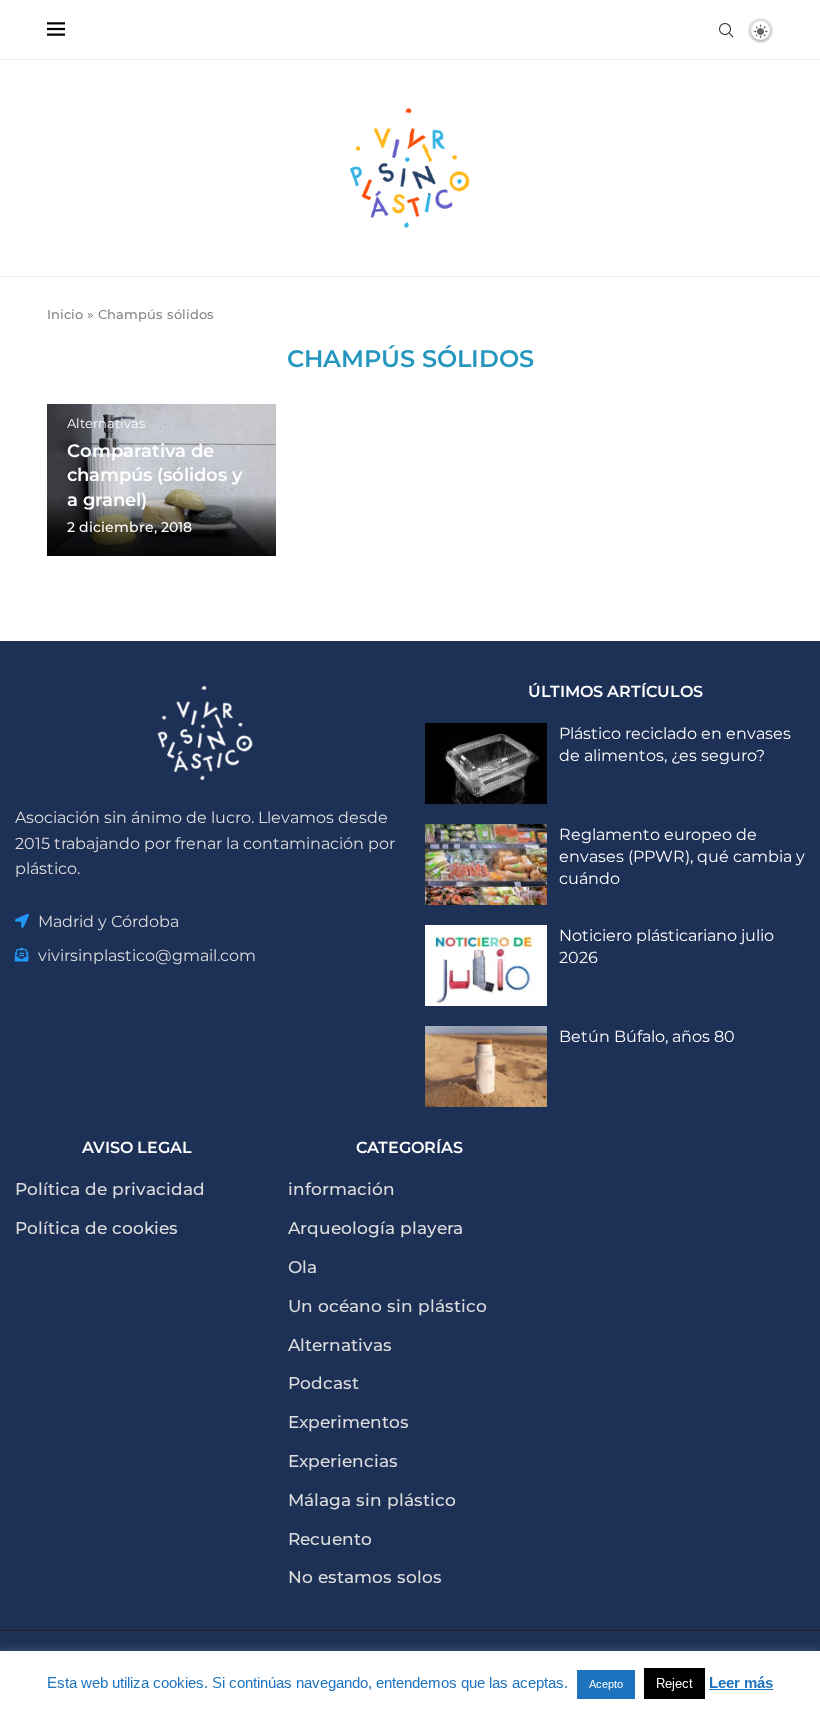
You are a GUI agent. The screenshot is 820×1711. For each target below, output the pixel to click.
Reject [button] (674, 1683)
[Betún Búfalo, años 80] (486, 1066)
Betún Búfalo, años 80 (647, 1036)
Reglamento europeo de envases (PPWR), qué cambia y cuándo (682, 857)
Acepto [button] (606, 1684)
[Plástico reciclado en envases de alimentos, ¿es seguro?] (486, 763)
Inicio (65, 314)
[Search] (726, 30)
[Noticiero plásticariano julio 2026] (486, 965)
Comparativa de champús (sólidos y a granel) (154, 475)
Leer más (741, 1682)
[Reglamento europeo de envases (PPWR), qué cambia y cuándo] (486, 864)
